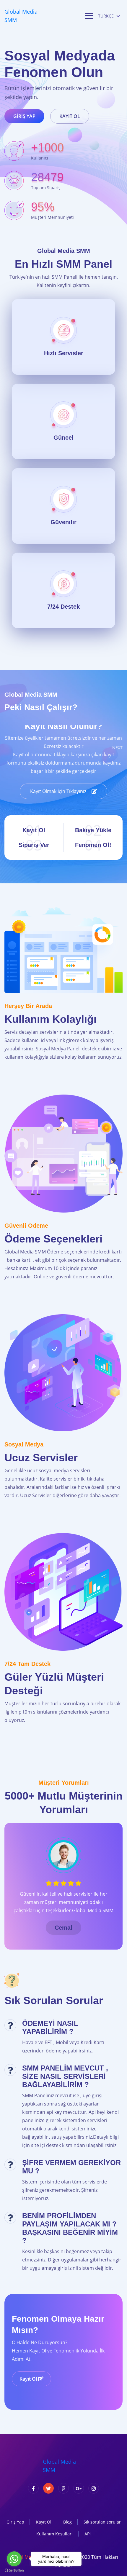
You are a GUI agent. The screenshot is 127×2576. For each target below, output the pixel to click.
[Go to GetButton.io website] (14, 2570)
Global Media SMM (21, 16)
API (88, 2534)
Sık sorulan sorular (102, 2522)
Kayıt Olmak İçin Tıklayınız (59, 791)
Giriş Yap (24, 116)
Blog (67, 2522)
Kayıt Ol (70, 116)
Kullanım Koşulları (54, 2534)
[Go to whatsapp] (14, 2559)
